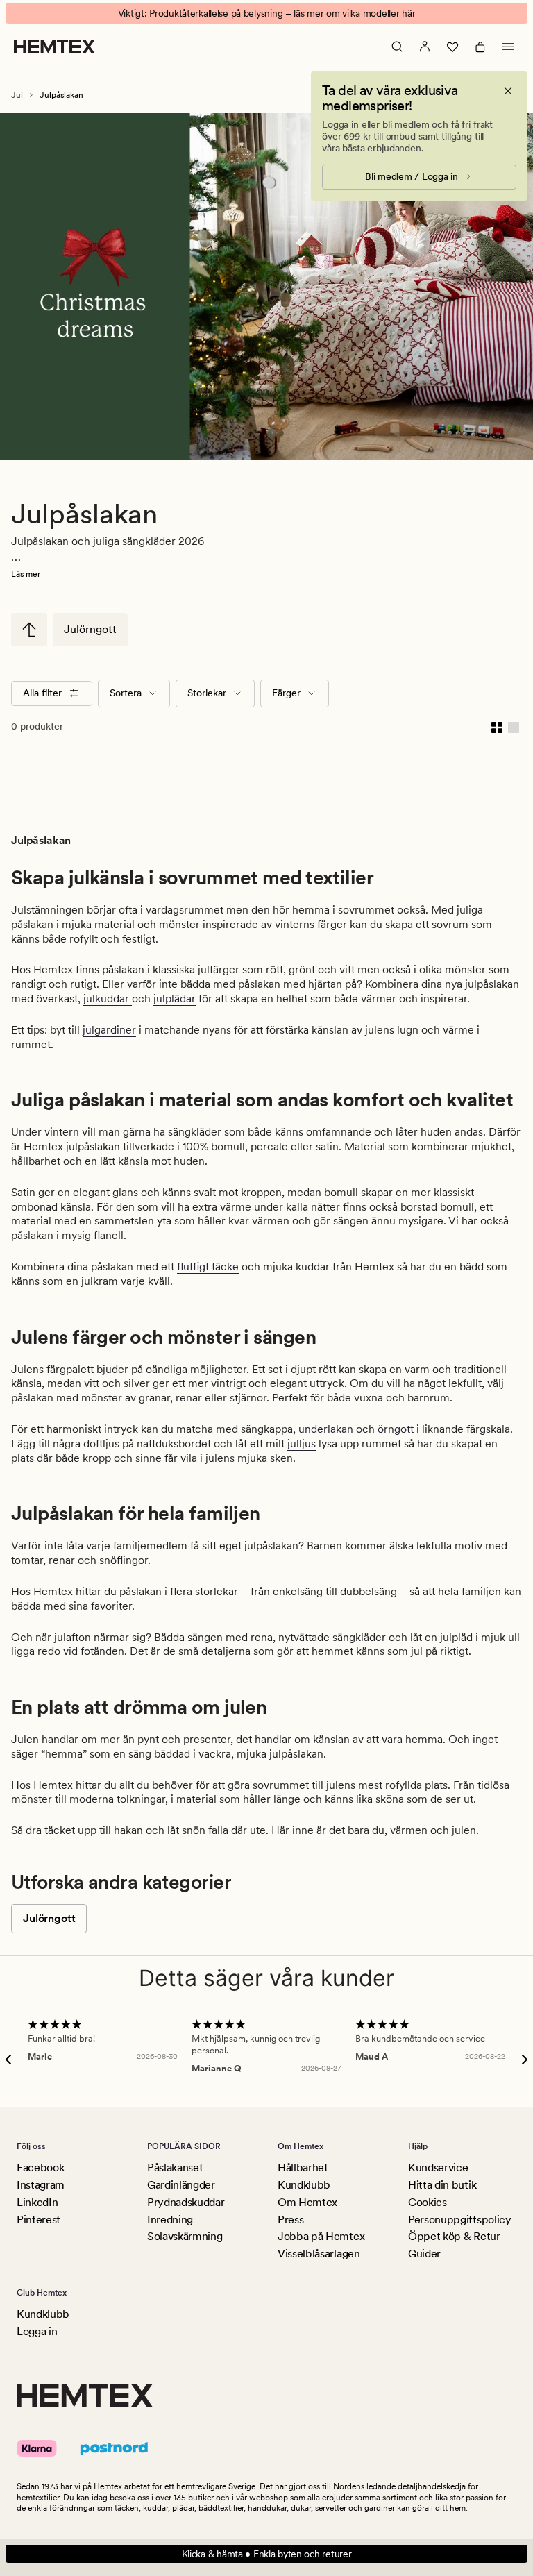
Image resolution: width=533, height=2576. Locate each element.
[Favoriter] (452, 47)
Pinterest (39, 2220)
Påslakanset (175, 2167)
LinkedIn (37, 2202)
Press (290, 2220)
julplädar (175, 999)
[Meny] (508, 47)
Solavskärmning (185, 2236)
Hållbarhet (303, 2167)
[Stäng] (508, 91)
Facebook (40, 2167)
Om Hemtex (307, 2202)
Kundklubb (304, 2185)
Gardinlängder (181, 2185)
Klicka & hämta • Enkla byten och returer (267, 2554)
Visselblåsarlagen (319, 2254)
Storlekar (207, 693)
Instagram (41, 2185)
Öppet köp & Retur (454, 2236)
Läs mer (26, 574)
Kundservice (438, 2167)
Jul (17, 95)
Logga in (37, 2331)
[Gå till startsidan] (54, 47)
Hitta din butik (442, 2185)
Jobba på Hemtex (321, 2236)
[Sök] (397, 47)
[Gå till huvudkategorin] (29, 630)
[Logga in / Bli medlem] (425, 47)
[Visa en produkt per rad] (514, 727)
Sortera (126, 693)
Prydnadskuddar (186, 2202)
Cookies (428, 2202)
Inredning (170, 2220)
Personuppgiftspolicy (460, 2220)
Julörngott (90, 629)
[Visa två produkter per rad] (497, 727)
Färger (286, 693)
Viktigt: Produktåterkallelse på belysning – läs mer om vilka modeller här (267, 13)
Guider (424, 2254)
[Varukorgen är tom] (480, 47)
